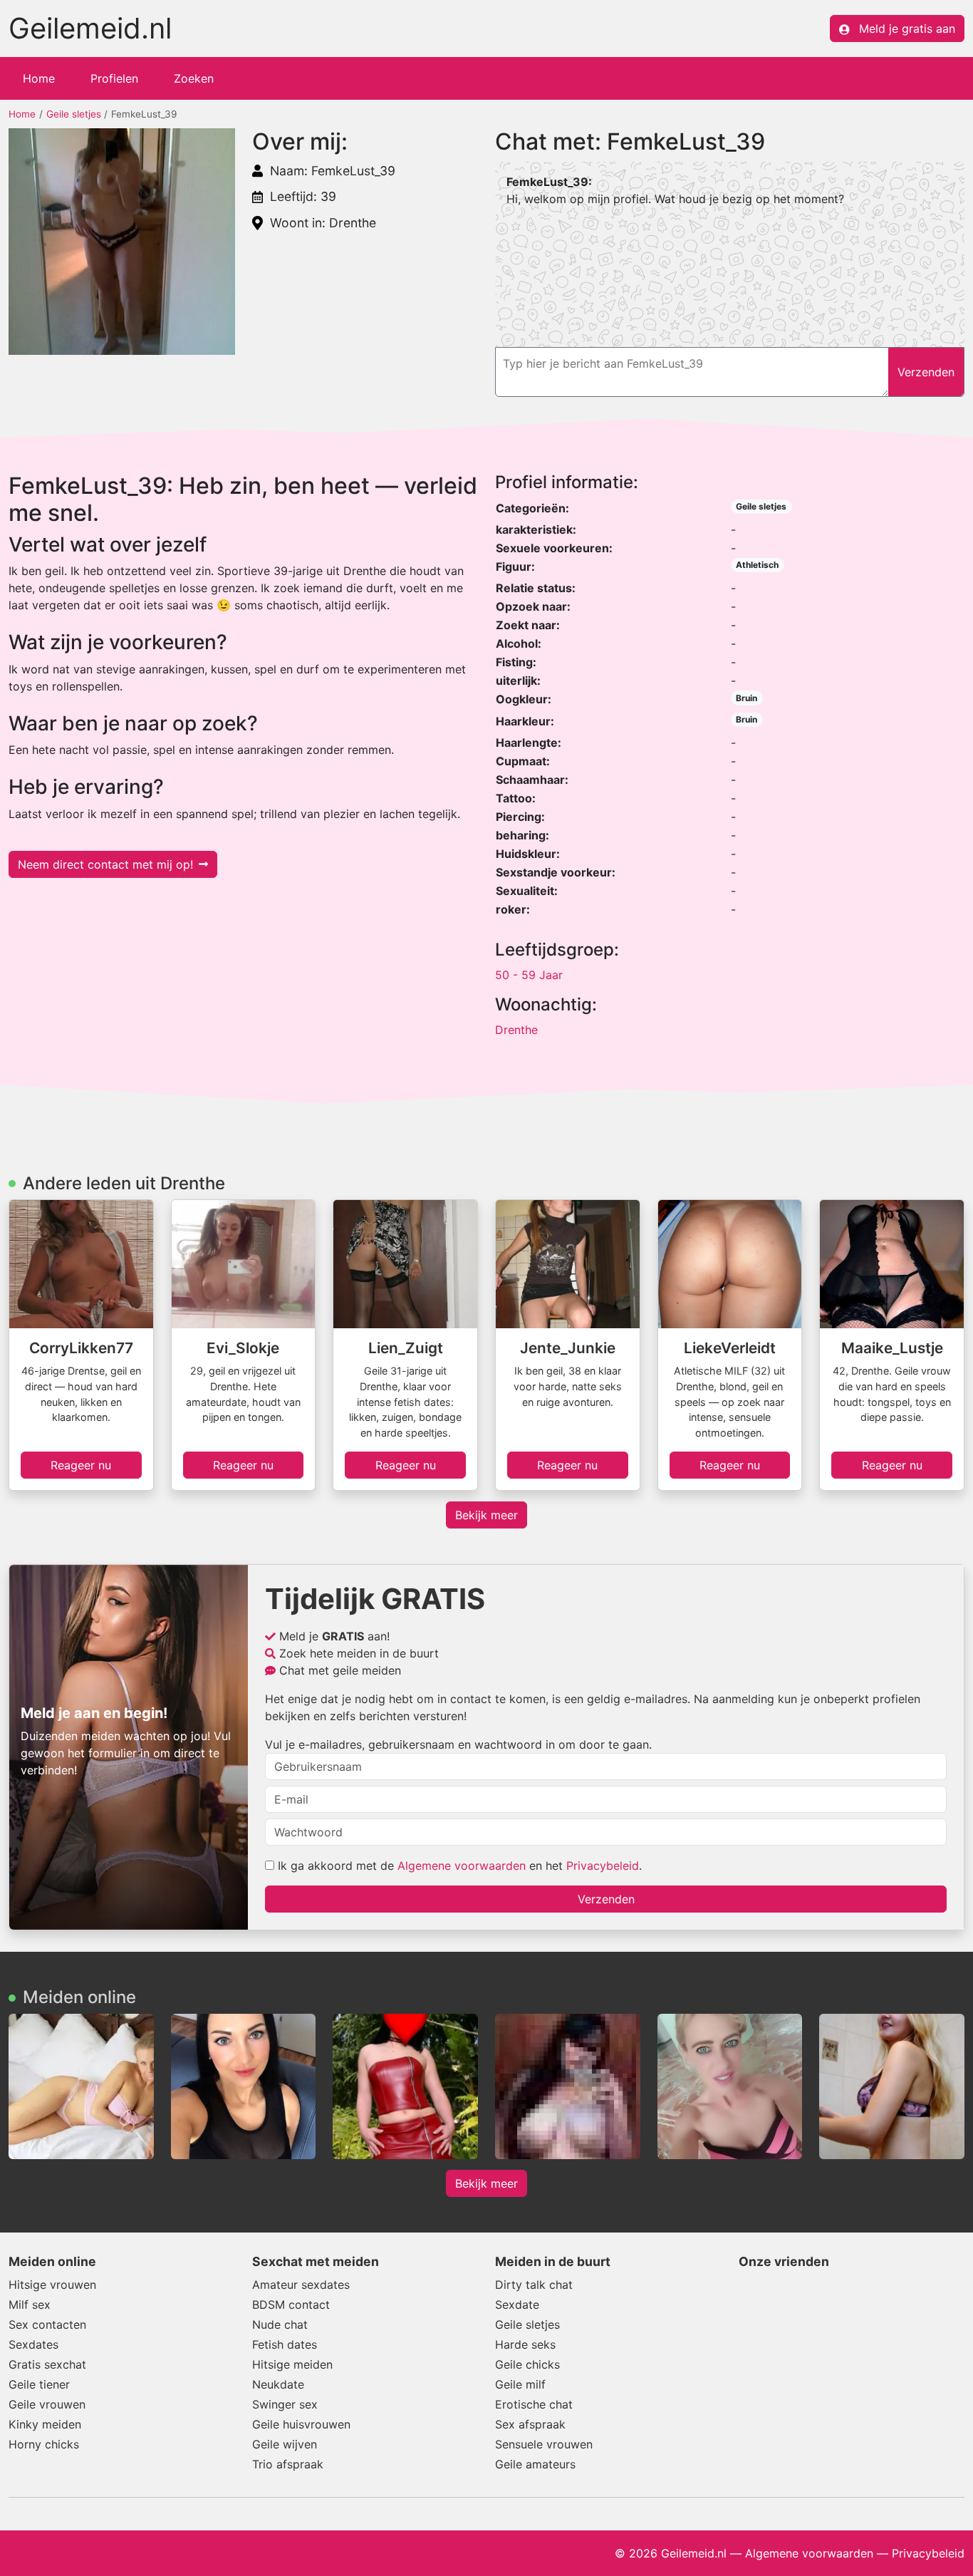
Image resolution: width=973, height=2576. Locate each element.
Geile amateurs (535, 2464)
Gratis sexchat (47, 2364)
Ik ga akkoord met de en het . (458, 1866)
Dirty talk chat (534, 2285)
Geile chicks (527, 2364)
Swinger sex (285, 2404)
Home (39, 78)
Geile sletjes (74, 114)
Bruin (746, 698)
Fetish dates (285, 2344)
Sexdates (33, 2344)
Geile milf (520, 2384)
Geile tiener (39, 2384)
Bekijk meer (486, 1515)
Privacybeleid (603, 1866)
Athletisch (757, 565)
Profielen (114, 78)
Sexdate (517, 2305)
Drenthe (516, 1030)
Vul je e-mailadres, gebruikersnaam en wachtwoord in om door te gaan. (458, 1744)
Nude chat (280, 2324)
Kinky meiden (45, 2424)
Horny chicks (44, 2444)
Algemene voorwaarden (462, 1866)
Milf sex (30, 2305)
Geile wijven (285, 2444)
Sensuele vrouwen (544, 2444)
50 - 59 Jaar (529, 975)
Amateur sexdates (301, 2285)
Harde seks (525, 2344)
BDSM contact (291, 2305)
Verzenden (606, 1899)
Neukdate (278, 2384)
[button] (122, 242)
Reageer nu (81, 1465)
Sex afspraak (530, 2424)
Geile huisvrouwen (301, 2424)
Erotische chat (534, 2404)
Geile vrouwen (47, 2404)
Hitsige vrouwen (52, 2285)
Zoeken (194, 78)
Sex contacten (47, 2324)
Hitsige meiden (292, 2364)
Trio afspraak (288, 2464)
